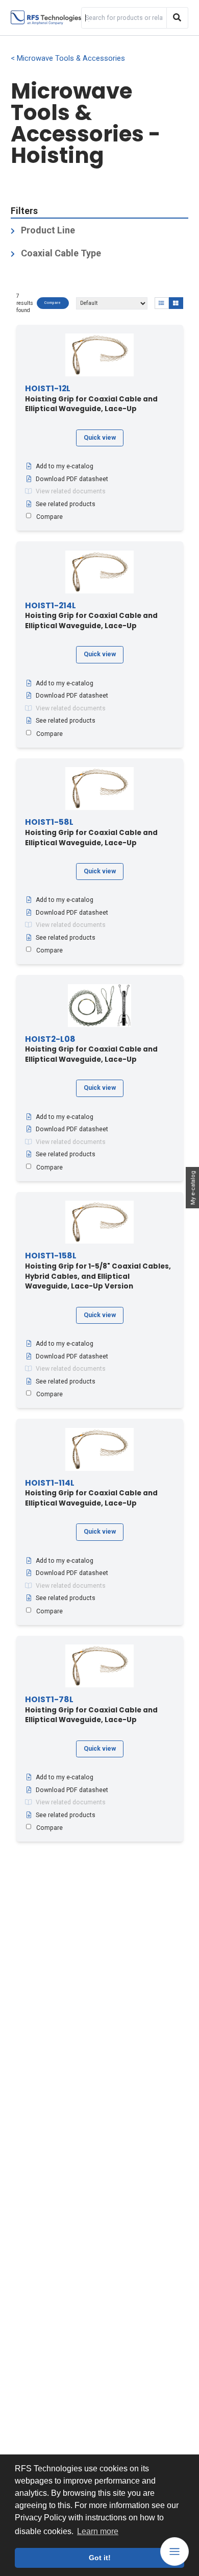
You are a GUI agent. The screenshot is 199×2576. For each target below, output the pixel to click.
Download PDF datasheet (72, 479)
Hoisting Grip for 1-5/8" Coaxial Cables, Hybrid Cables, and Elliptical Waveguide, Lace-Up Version (98, 1271)
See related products (66, 504)
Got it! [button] (100, 2558)
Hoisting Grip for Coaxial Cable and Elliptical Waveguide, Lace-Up (91, 399)
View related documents (71, 491)
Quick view (100, 438)
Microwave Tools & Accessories (71, 58)
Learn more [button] (98, 2531)
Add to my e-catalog (65, 466)
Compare (53, 303)
